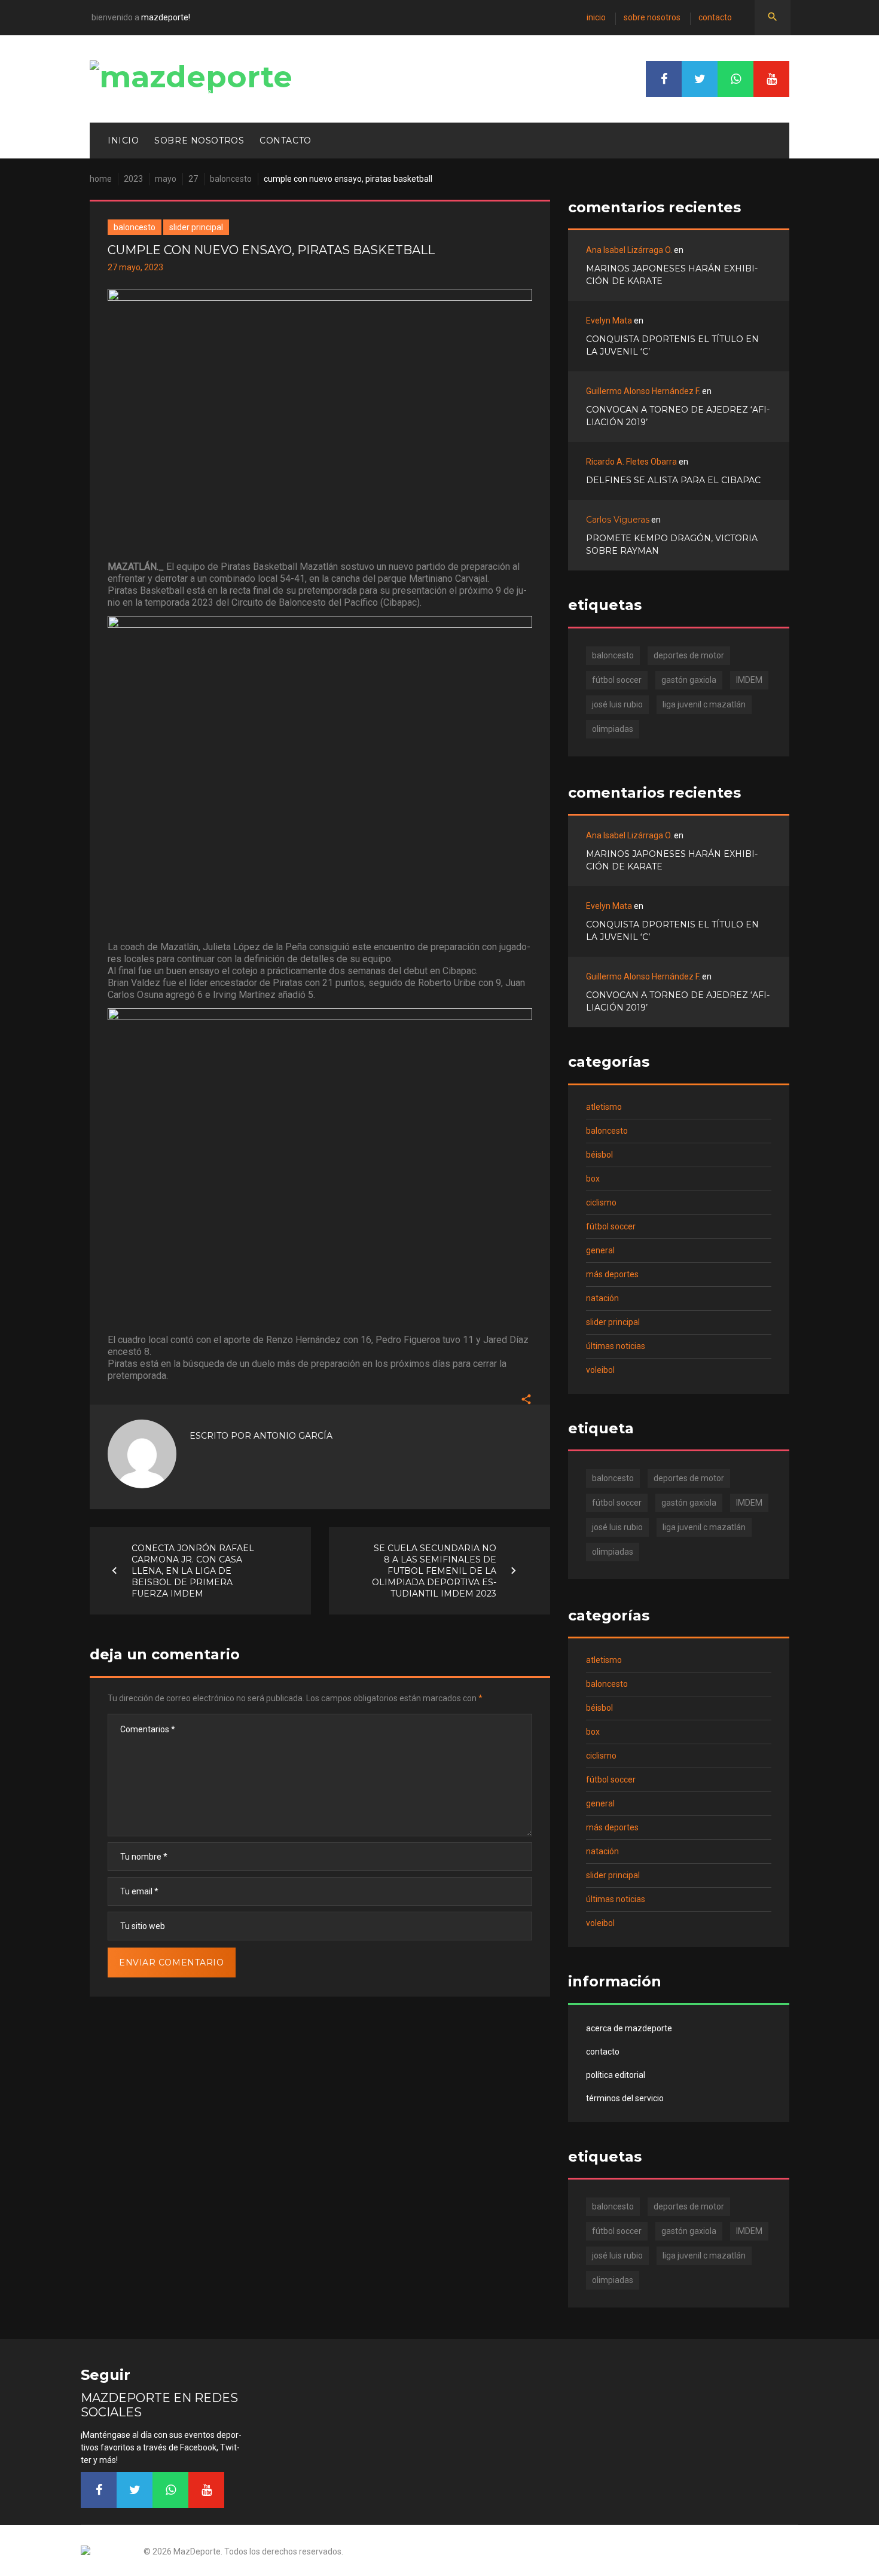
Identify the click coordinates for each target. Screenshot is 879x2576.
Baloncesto (231, 179)
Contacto (715, 17)
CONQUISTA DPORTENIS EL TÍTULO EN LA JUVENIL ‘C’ (672, 345)
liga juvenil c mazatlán (704, 704)
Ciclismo (601, 1202)
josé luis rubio (617, 704)
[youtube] (771, 79)
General (600, 1250)
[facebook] (664, 79)
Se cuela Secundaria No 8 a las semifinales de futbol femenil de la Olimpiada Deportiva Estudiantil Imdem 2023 (434, 1570)
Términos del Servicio (625, 2098)
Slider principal (196, 227)
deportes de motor (689, 655)
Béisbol (599, 1155)
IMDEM (749, 680)
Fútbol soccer (611, 1226)
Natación (602, 1298)
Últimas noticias (616, 1346)
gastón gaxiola (689, 680)
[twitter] (700, 79)
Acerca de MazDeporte (629, 2028)
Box (593, 1179)
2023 (133, 179)
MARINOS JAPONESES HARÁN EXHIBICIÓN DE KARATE (672, 275)
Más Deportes (612, 1274)
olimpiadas (613, 729)
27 (193, 179)
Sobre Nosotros (652, 17)
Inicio (596, 17)
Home (101, 179)
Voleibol (600, 1370)
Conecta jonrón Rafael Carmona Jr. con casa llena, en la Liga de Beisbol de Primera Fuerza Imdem (193, 1570)
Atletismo (604, 1107)
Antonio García (293, 1436)
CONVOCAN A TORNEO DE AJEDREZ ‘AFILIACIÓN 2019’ (678, 416)
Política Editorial (616, 2075)
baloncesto (613, 655)
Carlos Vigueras (618, 520)
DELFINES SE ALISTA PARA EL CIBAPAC (673, 480)
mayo (166, 179)
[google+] (735, 79)
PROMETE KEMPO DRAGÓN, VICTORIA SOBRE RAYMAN (672, 544)
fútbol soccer (617, 680)
